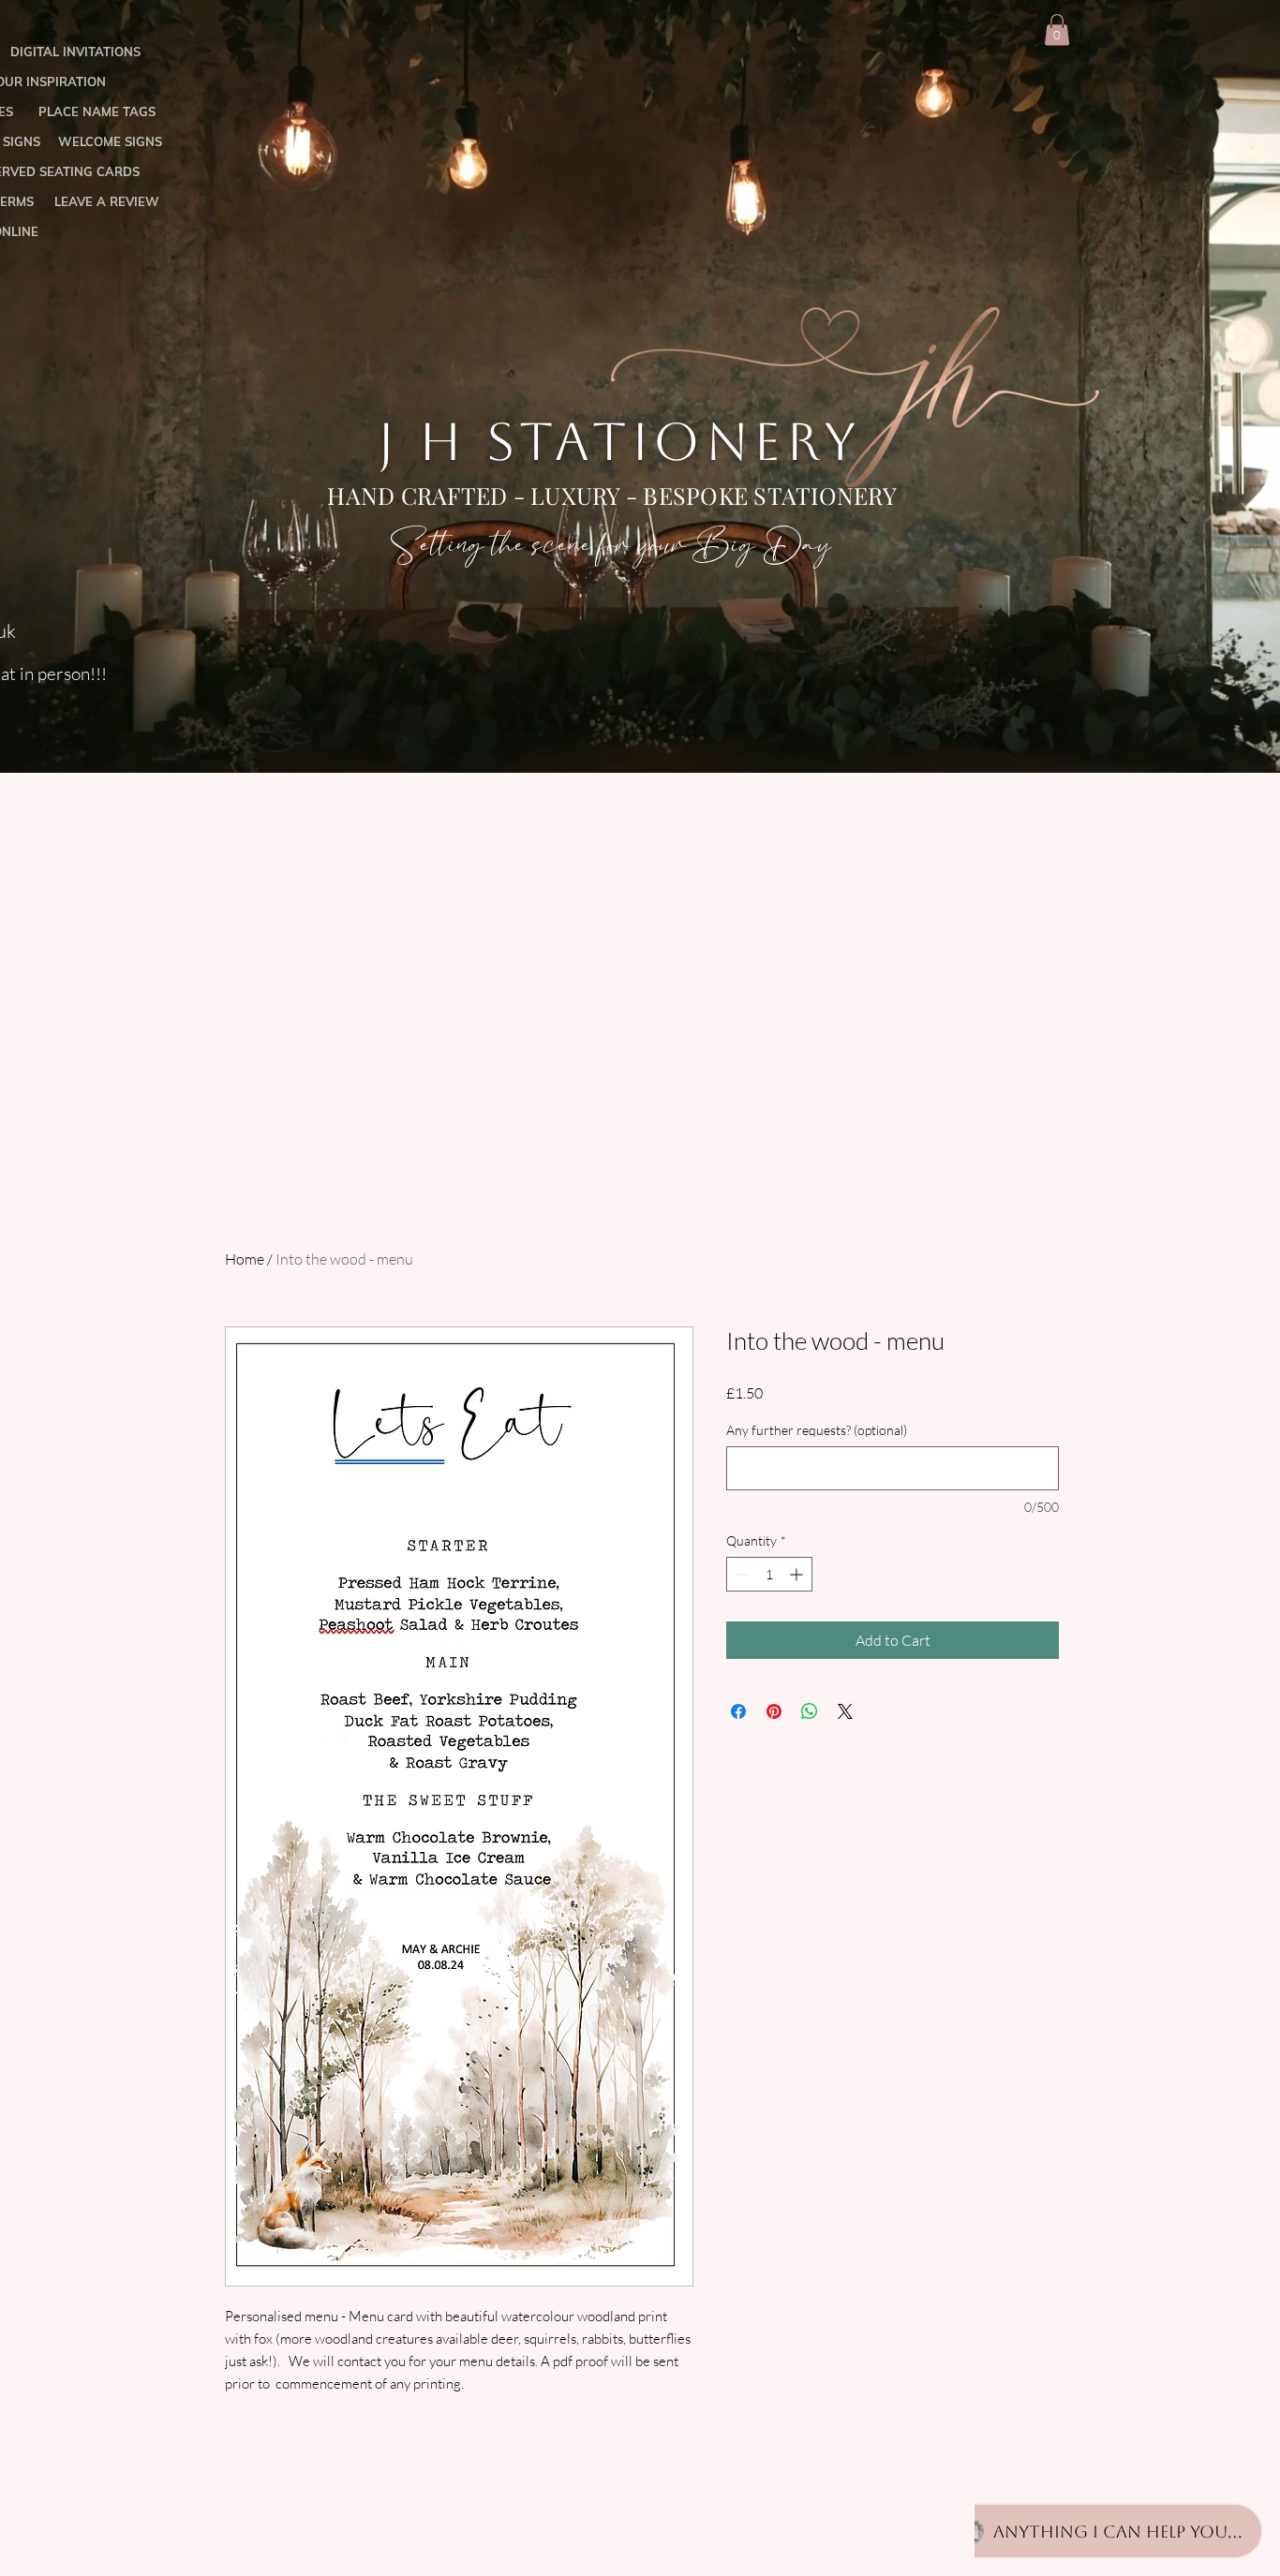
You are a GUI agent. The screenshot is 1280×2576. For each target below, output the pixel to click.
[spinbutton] (769, 1574)
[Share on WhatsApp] (810, 1711)
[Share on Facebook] (738, 1711)
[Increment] (798, 1574)
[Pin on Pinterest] (774, 1711)
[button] (1057, 30)
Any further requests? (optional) (817, 1430)
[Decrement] (741, 1574)
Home (245, 1259)
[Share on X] (845, 1711)
